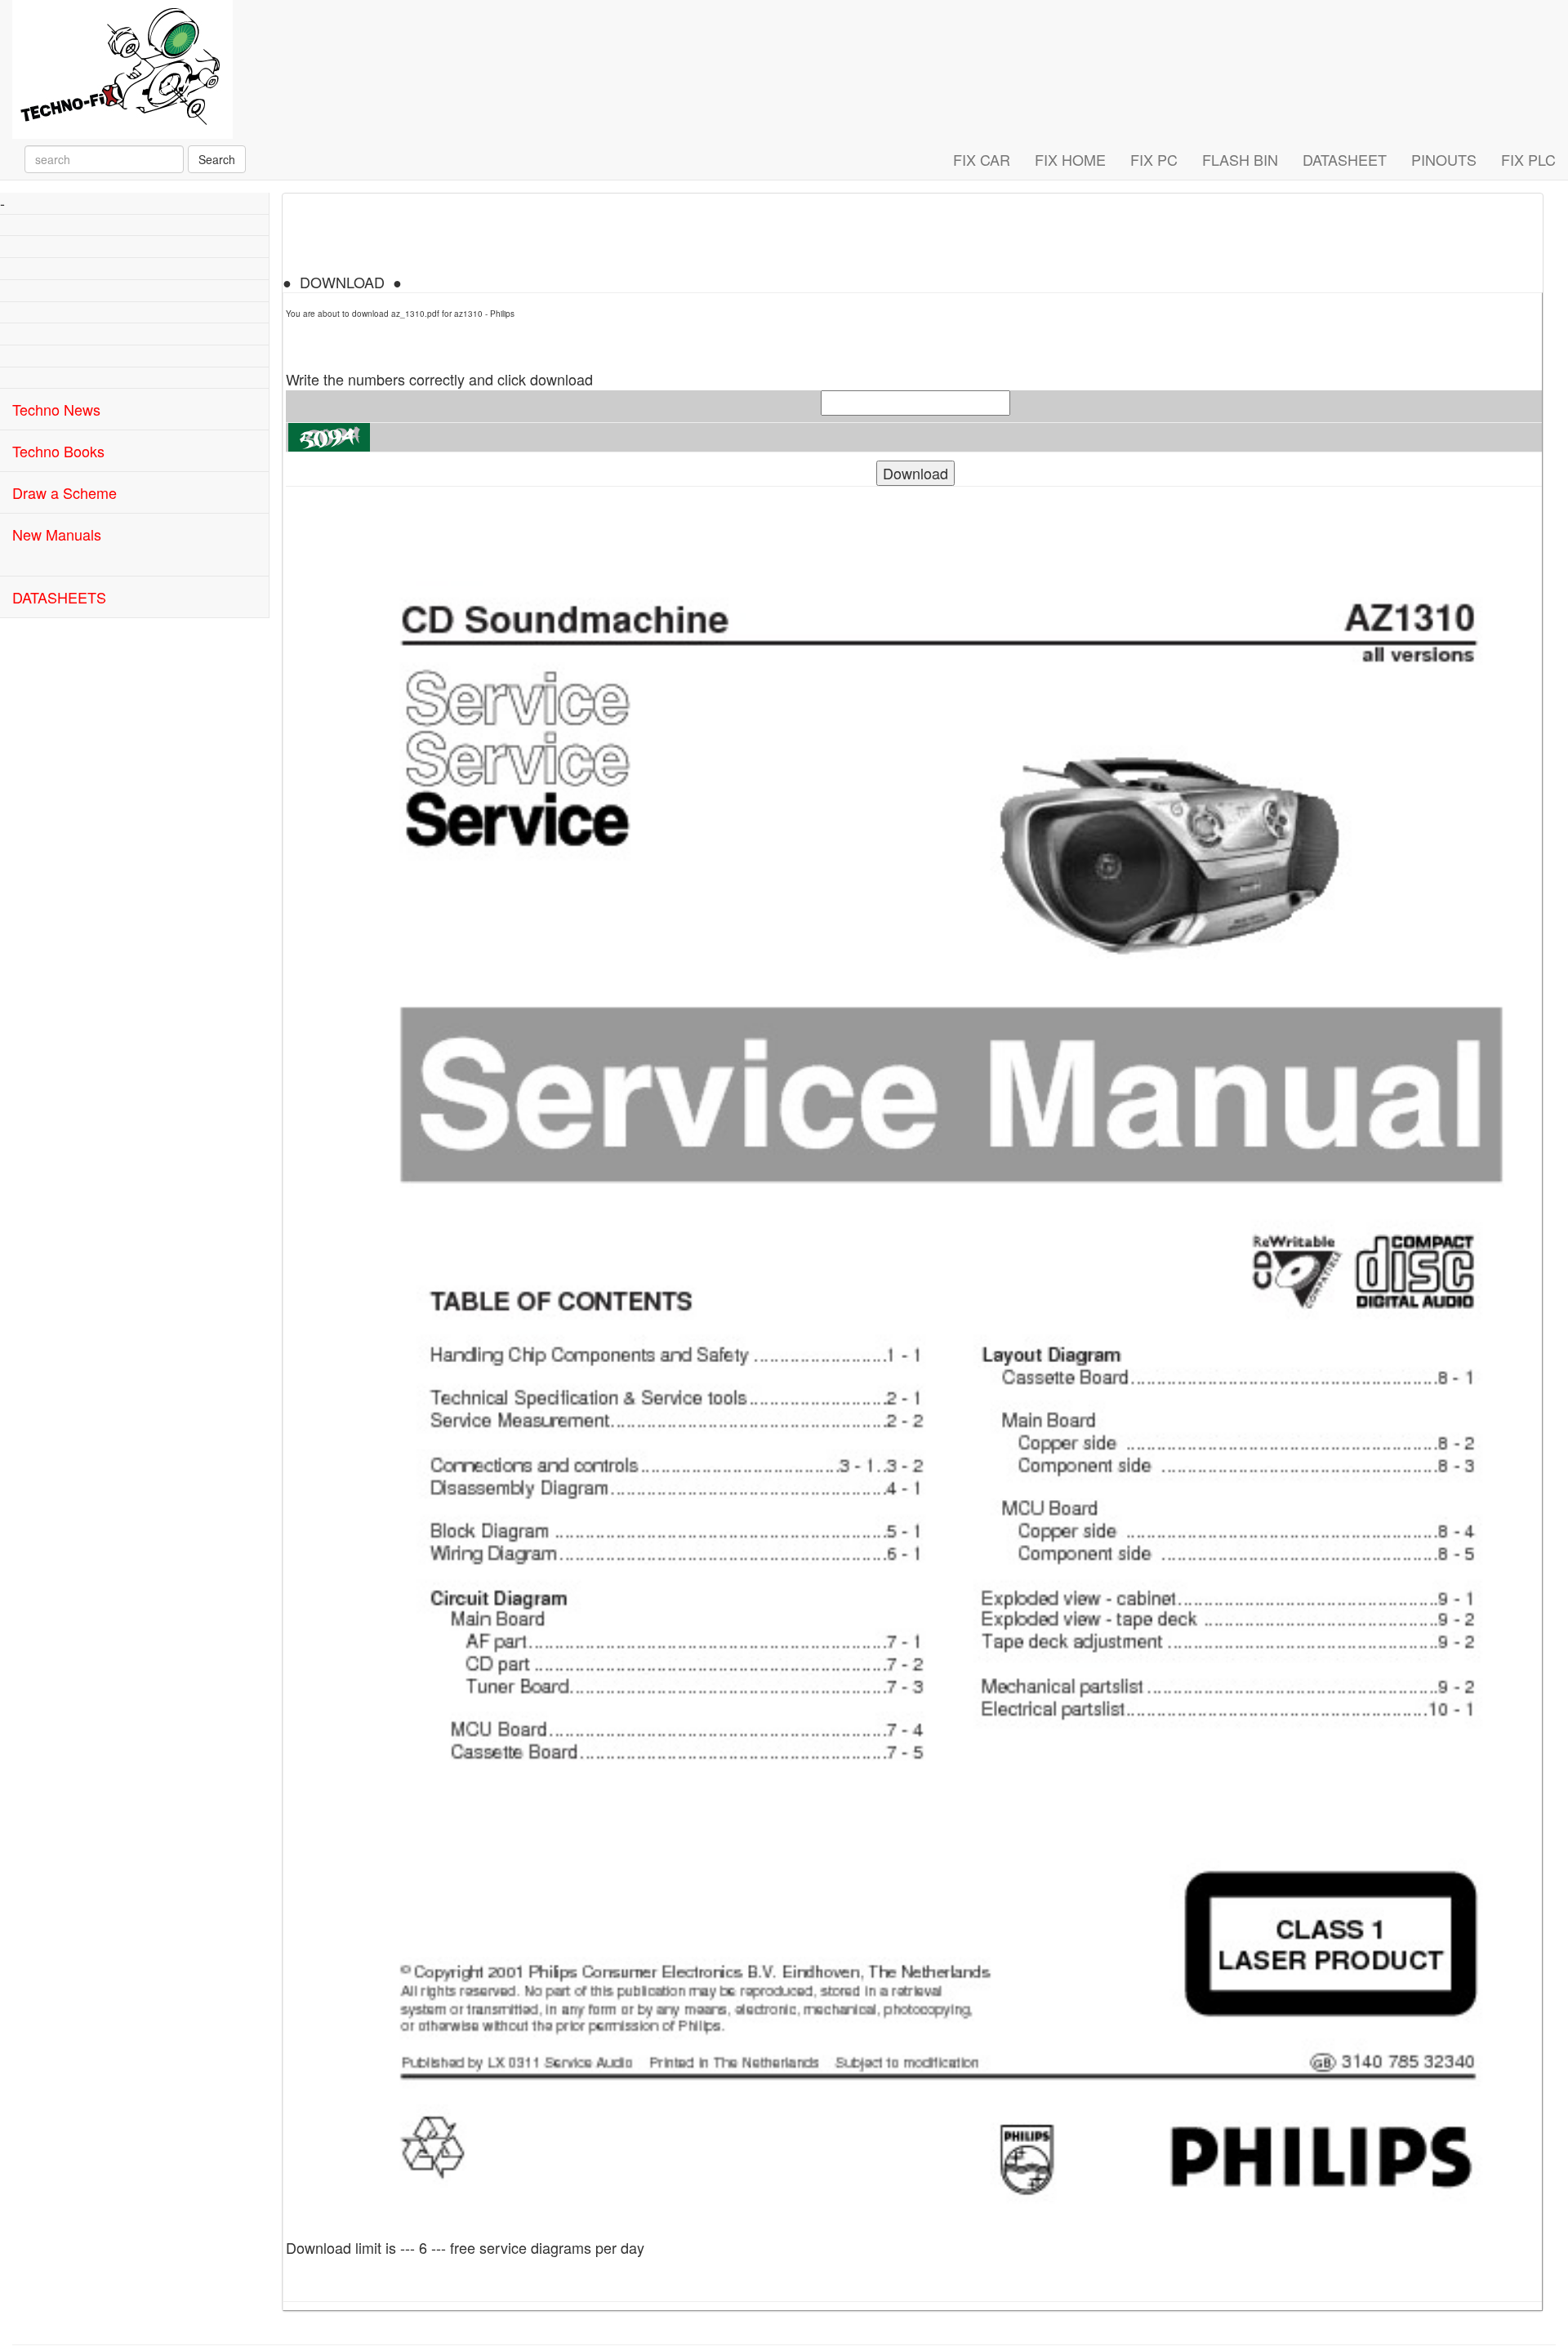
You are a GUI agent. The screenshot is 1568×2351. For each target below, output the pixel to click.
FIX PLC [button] (1528, 159)
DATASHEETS (59, 597)
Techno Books (58, 451)
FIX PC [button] (1154, 159)
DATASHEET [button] (1345, 159)
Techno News (56, 409)
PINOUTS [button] (1444, 159)
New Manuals (57, 534)
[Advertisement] (134, 720)
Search (217, 159)
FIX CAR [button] (982, 159)
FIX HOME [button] (1070, 159)
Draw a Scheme (65, 492)
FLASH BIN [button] (1240, 159)
